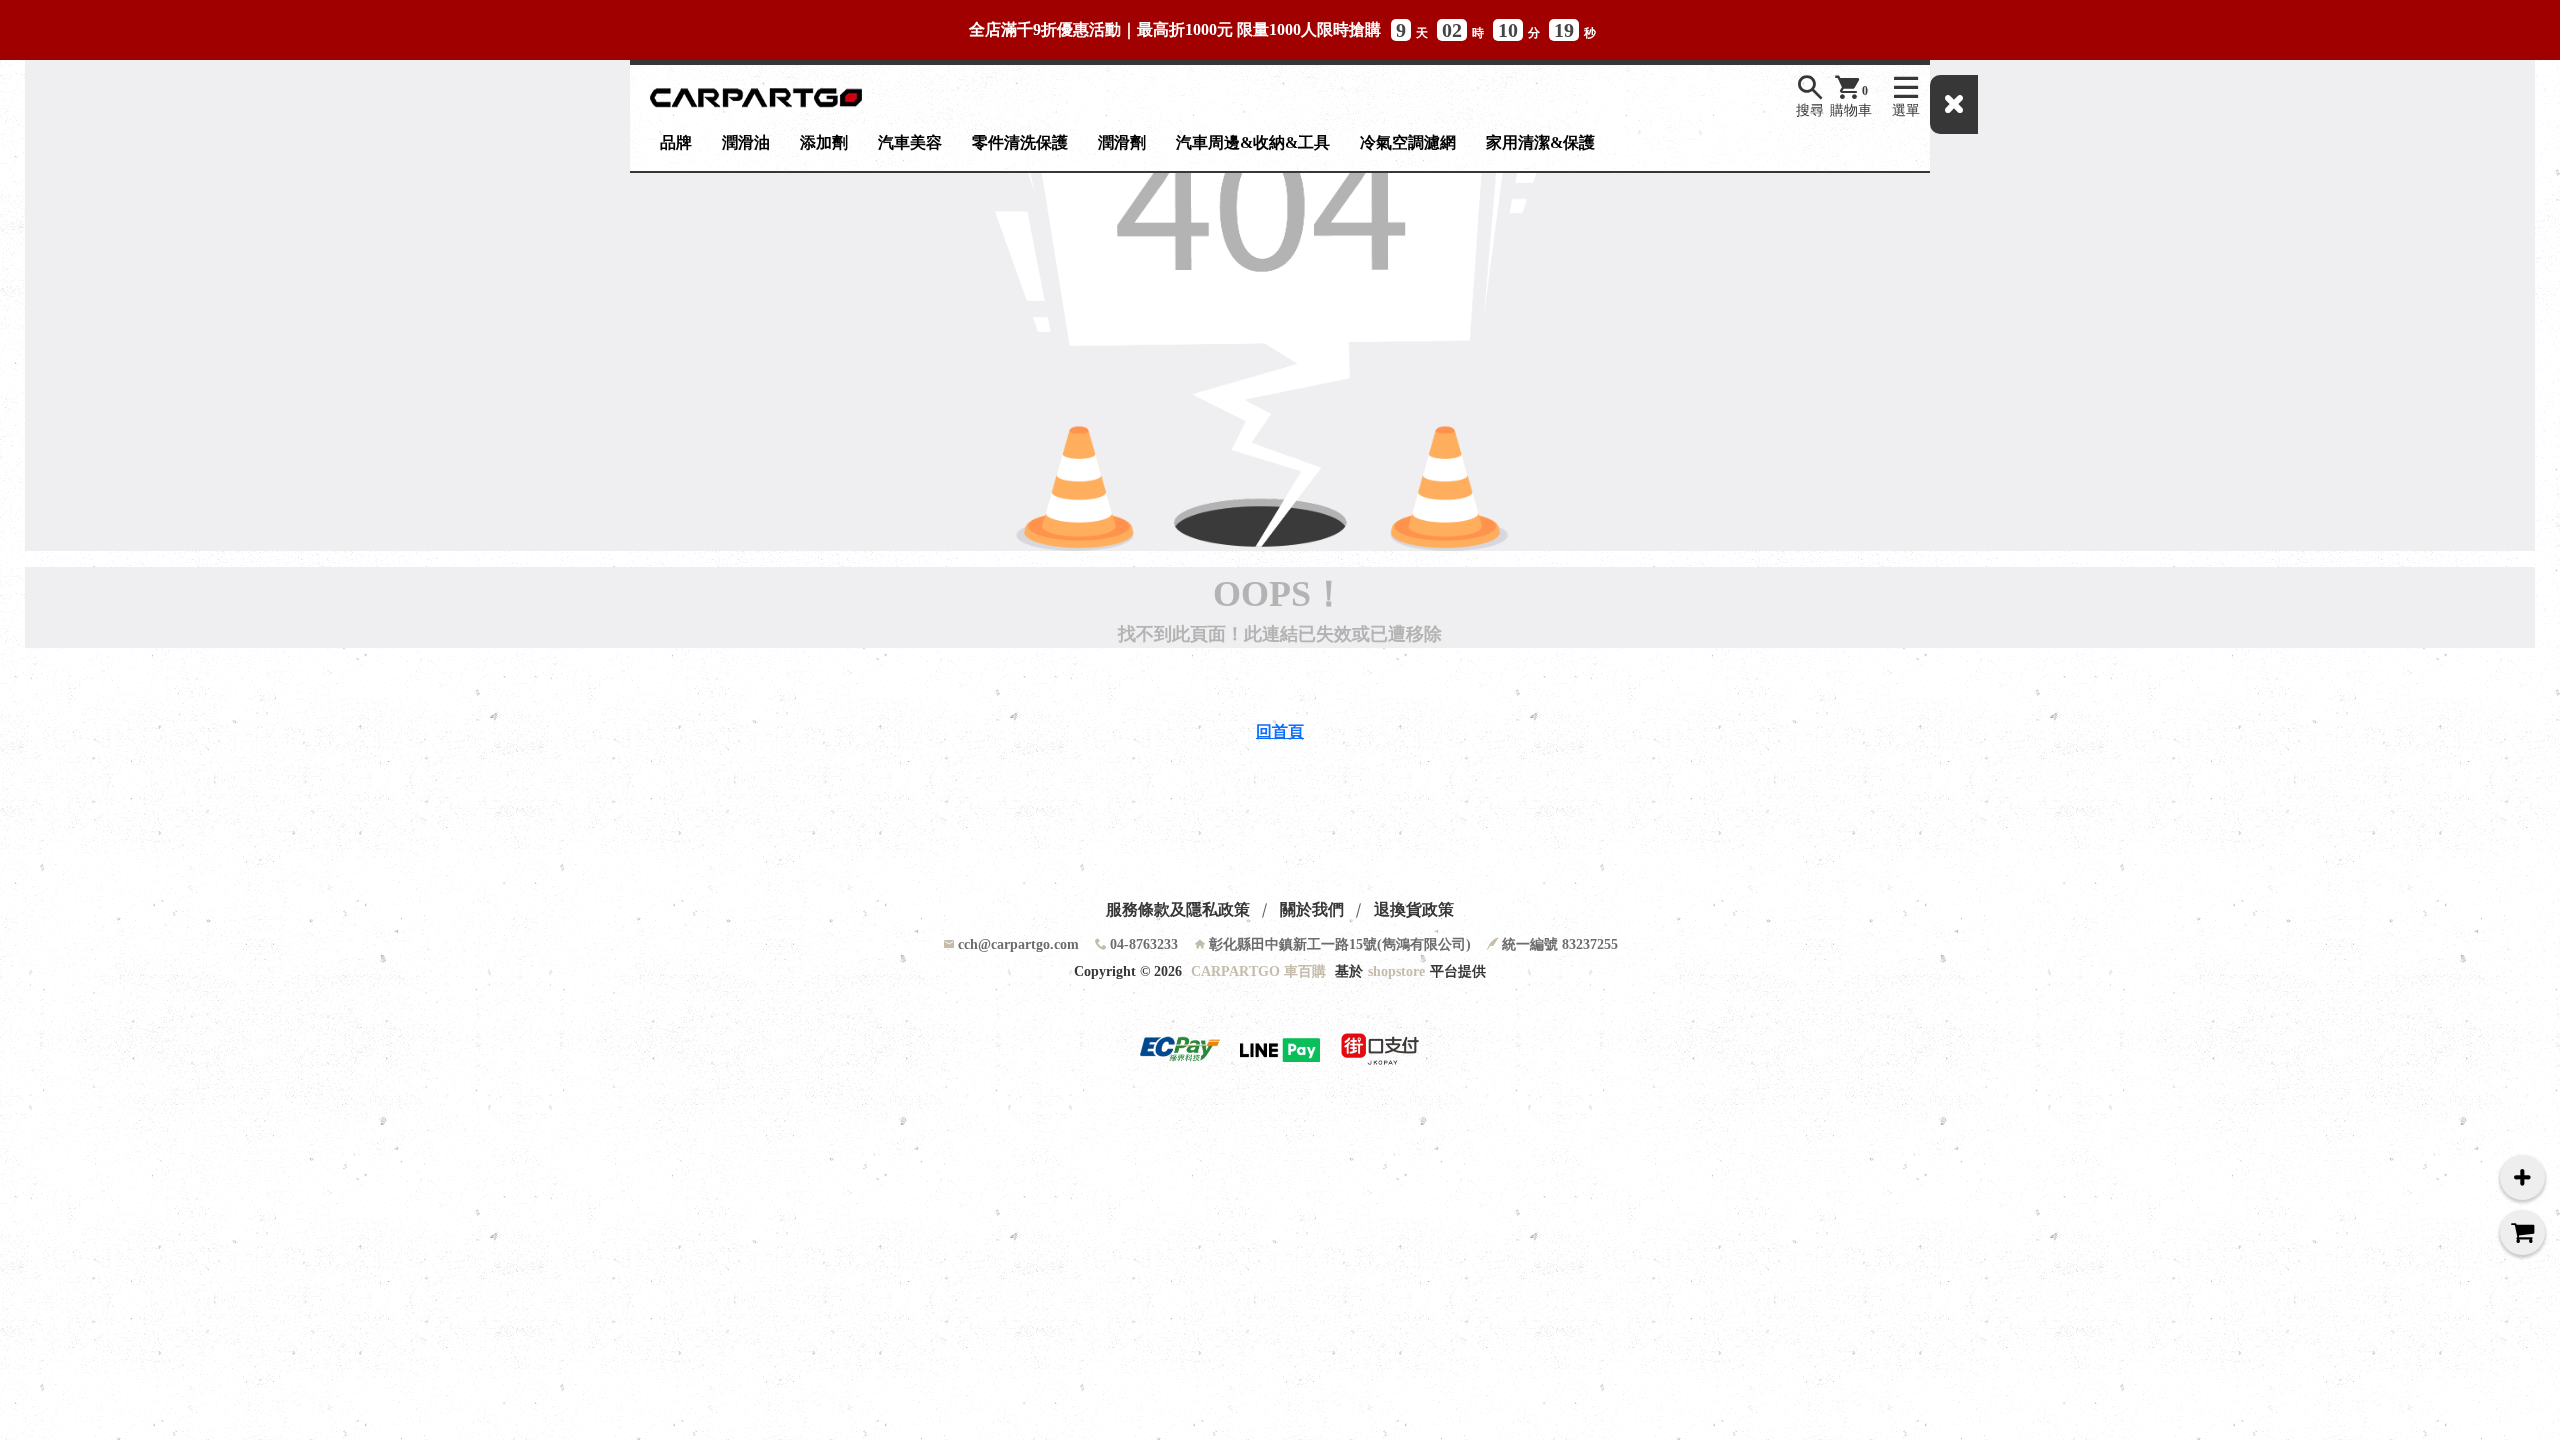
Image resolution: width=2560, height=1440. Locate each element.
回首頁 (1280, 731)
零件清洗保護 (1020, 142)
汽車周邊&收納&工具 (1253, 142)
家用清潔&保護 (1540, 142)
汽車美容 (910, 142)
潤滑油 (746, 142)
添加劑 (824, 142)
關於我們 (1312, 909)
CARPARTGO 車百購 (1258, 971)
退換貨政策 (1414, 909)
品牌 (676, 142)
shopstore (1396, 971)
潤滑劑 (1122, 142)
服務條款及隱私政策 (1178, 909)
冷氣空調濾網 (1408, 142)
